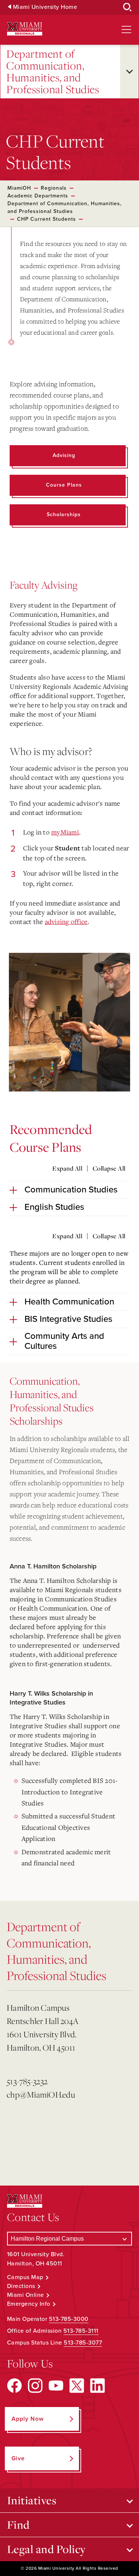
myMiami (65, 832)
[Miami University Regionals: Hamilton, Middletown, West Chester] (25, 29)
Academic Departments (38, 196)
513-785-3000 (69, 2319)
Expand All (67, 1168)
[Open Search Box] (128, 7)
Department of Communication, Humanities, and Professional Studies (53, 72)
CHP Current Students (47, 219)
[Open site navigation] (126, 30)
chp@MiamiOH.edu (41, 2094)
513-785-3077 (83, 2343)
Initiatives (32, 2500)
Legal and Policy (47, 2549)
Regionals (54, 188)
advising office (66, 921)
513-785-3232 (27, 2081)
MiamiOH (19, 188)
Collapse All (109, 1168)
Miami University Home (45, 7)
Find (18, 2525)
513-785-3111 (81, 2331)
